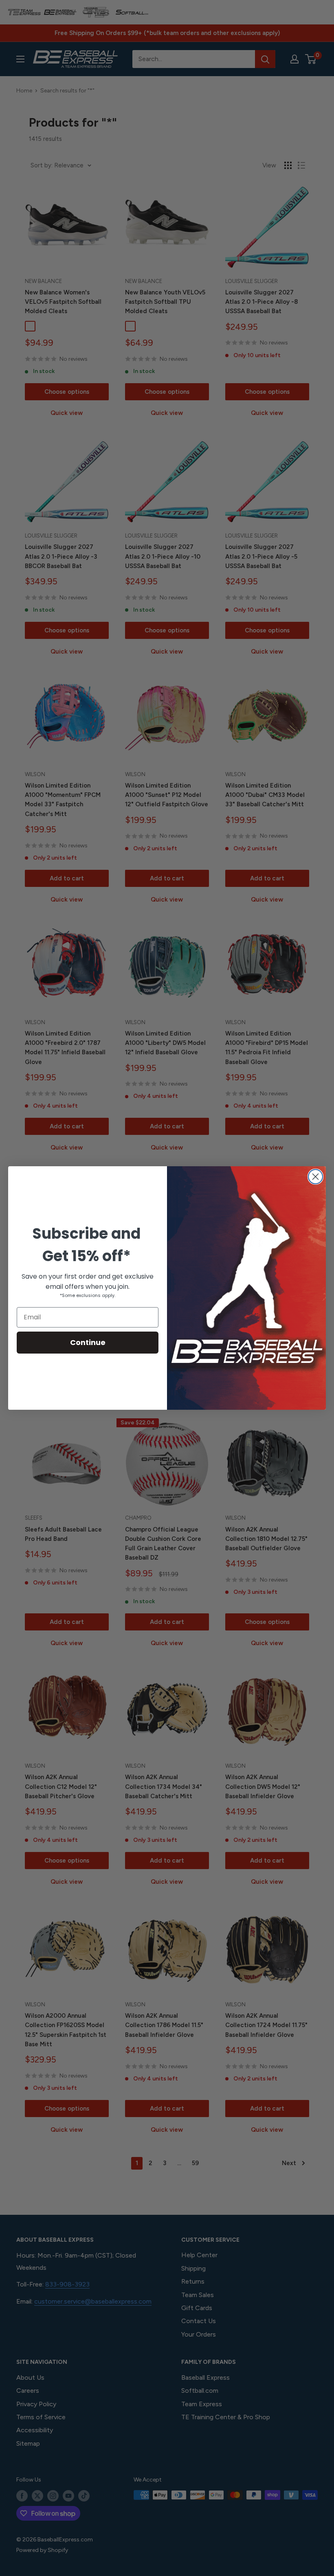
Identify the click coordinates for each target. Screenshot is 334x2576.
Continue (88, 1342)
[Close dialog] (315, 1177)
